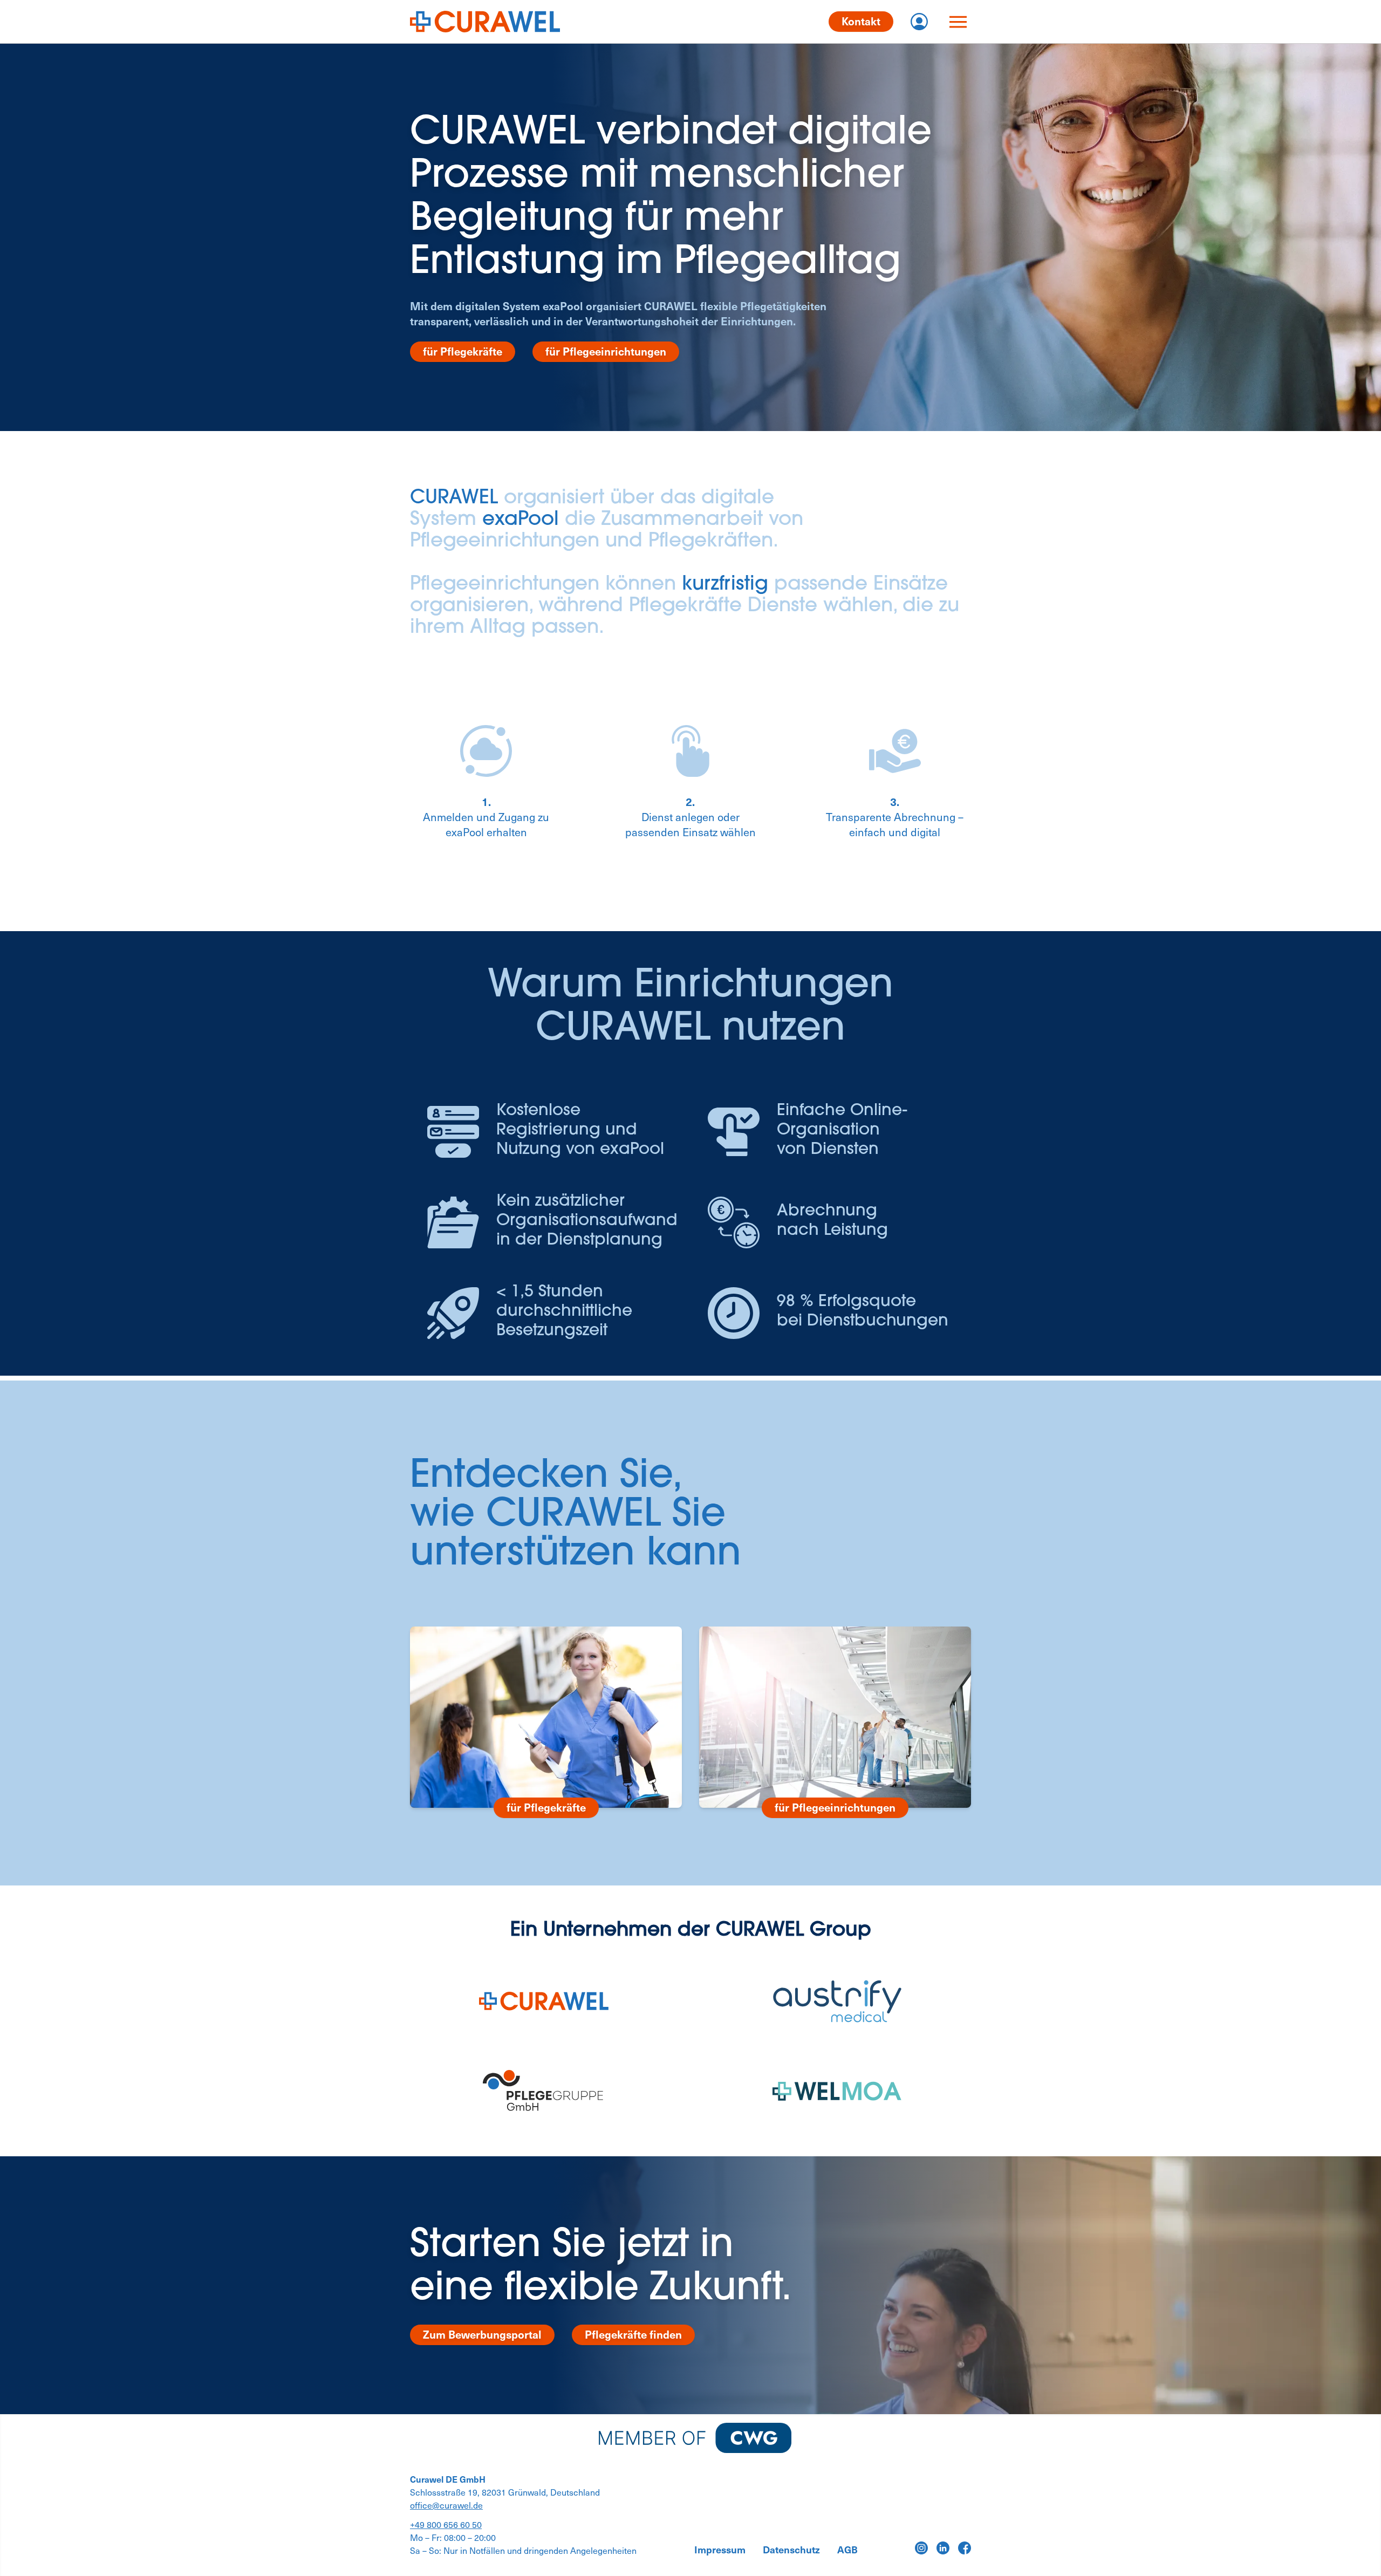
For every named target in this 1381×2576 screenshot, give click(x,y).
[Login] (919, 22)
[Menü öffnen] (958, 22)
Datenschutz (791, 2550)
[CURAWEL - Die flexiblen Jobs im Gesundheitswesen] (485, 22)
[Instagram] (921, 2548)
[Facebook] (965, 2548)
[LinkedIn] (943, 2548)
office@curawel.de (446, 2505)
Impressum (720, 2550)
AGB (847, 2550)
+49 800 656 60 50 (446, 2524)
